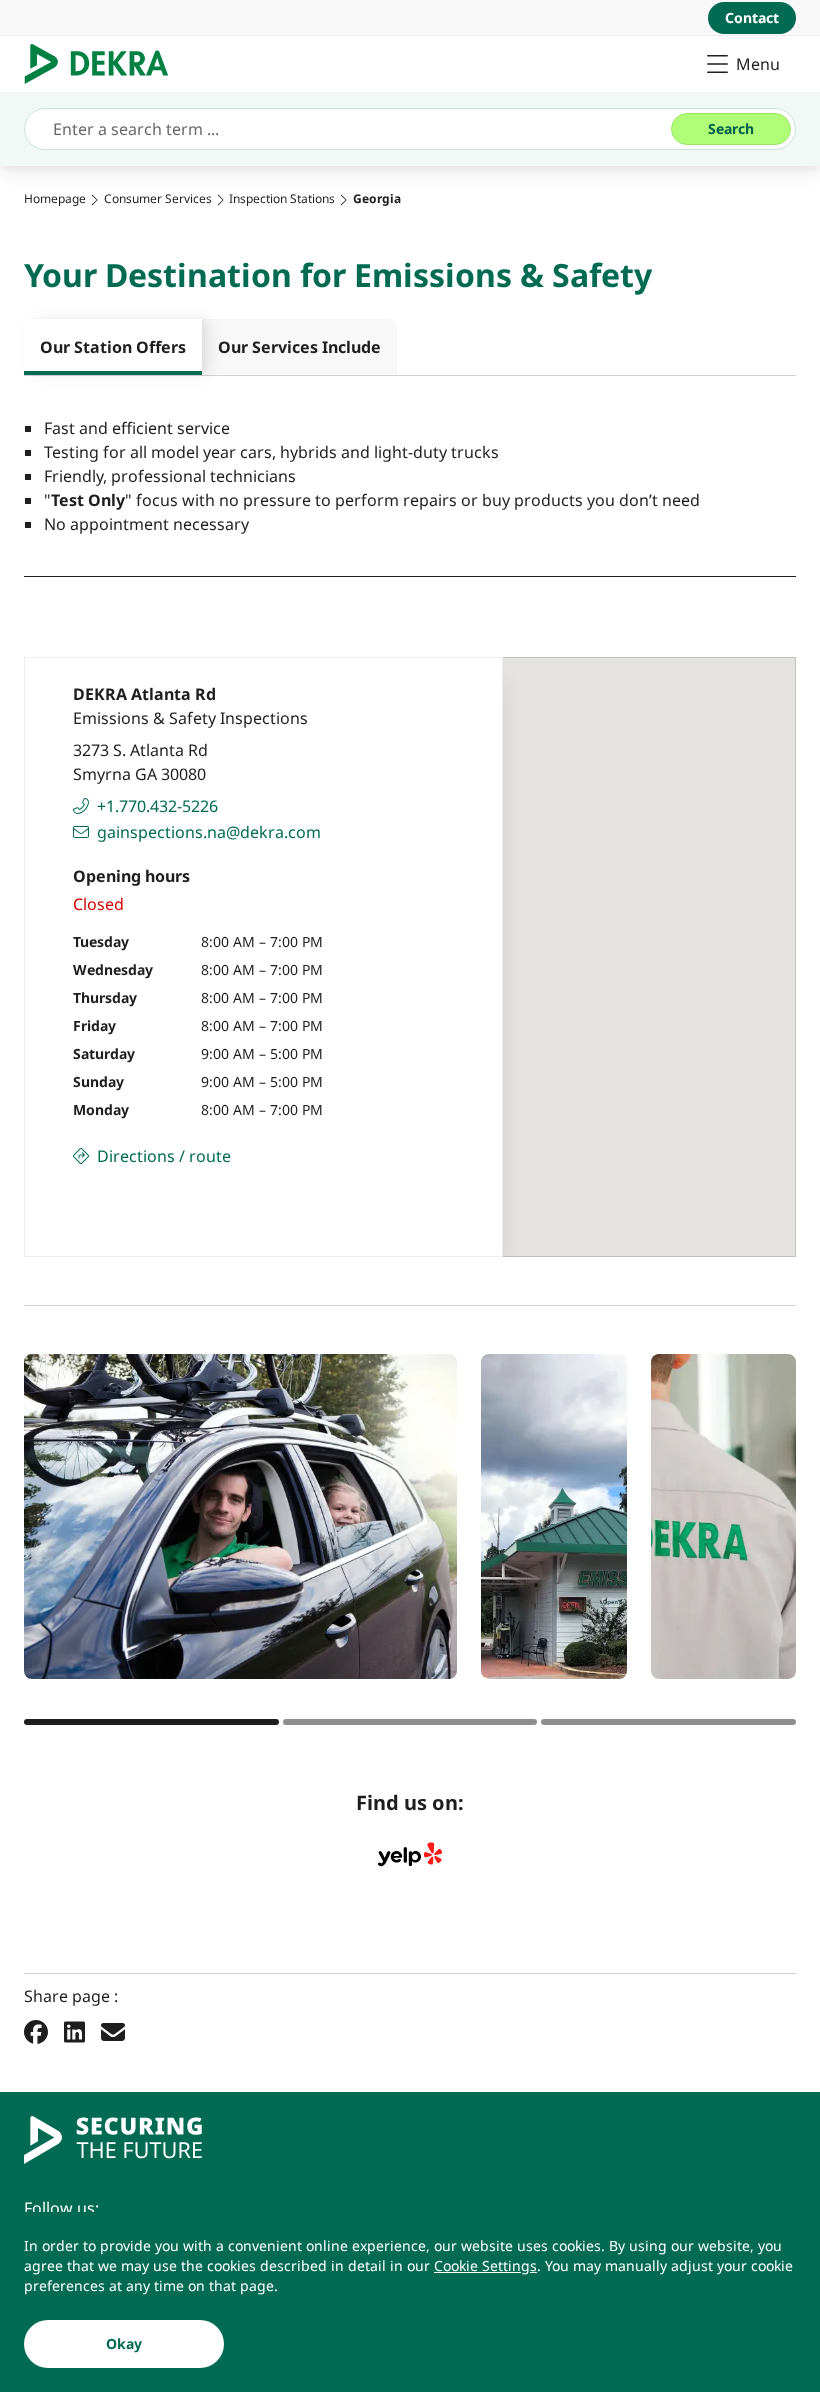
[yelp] (409, 1855)
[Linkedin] (74, 2031)
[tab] (113, 347)
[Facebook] (36, 2031)
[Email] (113, 2031)
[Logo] (104, 64)
